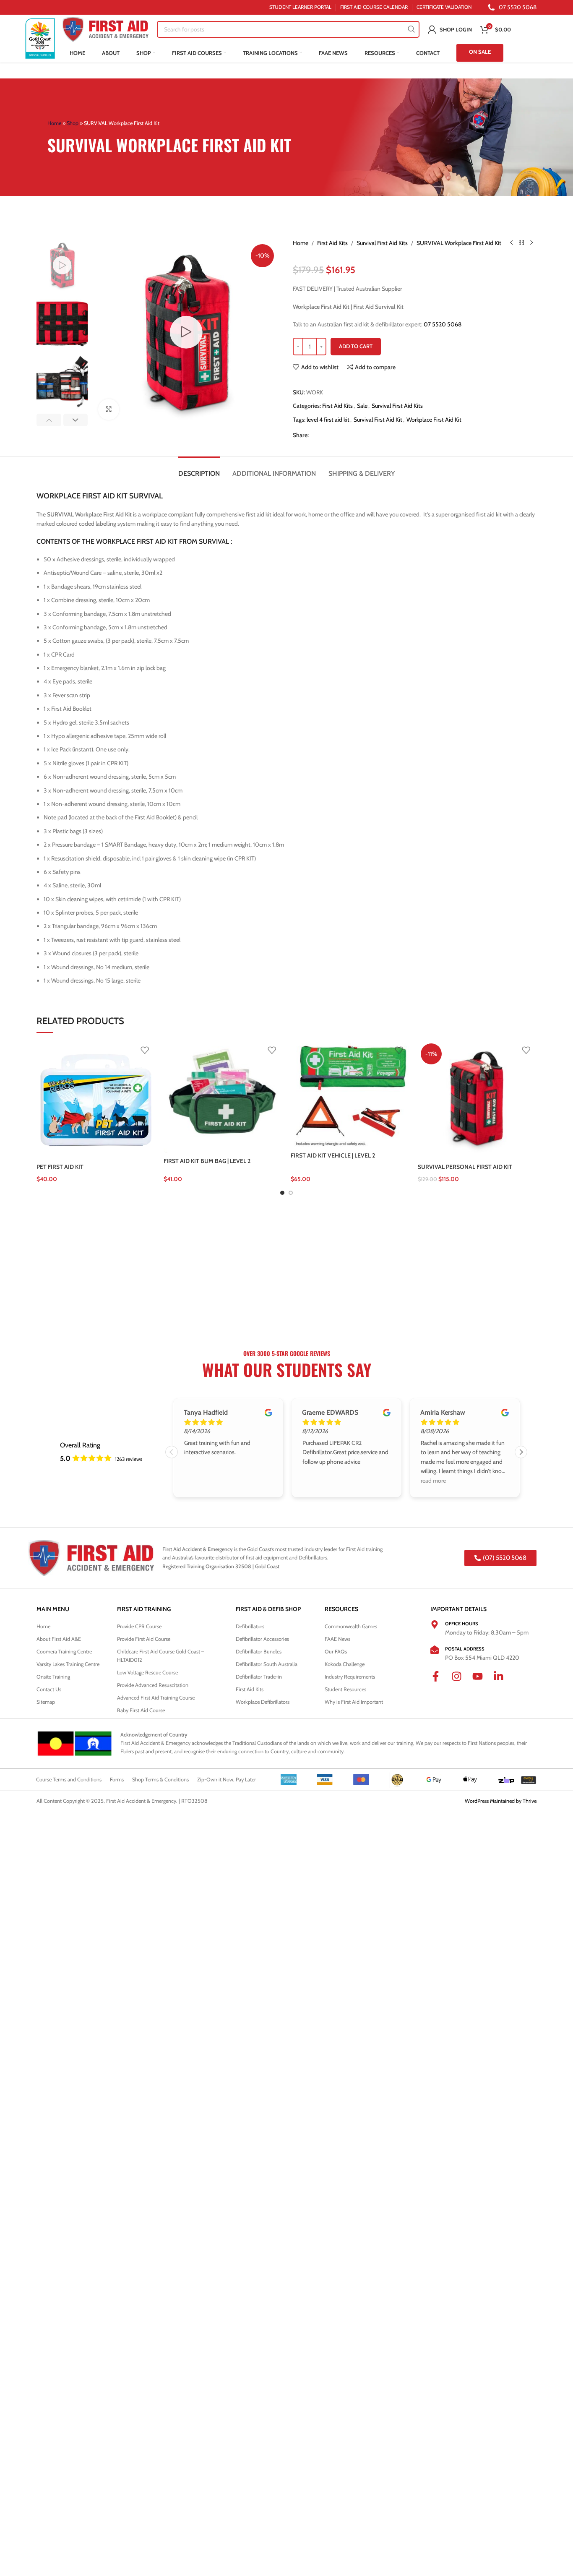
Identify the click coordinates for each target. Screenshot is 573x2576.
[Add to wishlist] (145, 1050)
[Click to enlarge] (109, 409)
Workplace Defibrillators (263, 1702)
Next (521, 1452)
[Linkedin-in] (504, 1682)
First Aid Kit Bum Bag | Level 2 (207, 1161)
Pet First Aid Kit (60, 1167)
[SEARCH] (411, 29)
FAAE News (337, 1639)
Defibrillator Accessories (262, 1639)
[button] (49, 420)
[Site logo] (40, 38)
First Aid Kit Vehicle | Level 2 (333, 1155)
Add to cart (356, 346)
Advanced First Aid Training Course (156, 1698)
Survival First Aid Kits (382, 243)
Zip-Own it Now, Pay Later (227, 1779)
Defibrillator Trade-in (259, 1677)
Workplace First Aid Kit (434, 420)
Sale (362, 406)
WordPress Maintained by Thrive (501, 1801)
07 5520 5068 (443, 324)
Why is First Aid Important (354, 1702)
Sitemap (46, 1702)
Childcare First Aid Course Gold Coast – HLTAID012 (161, 1656)
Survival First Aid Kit (378, 420)
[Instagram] (462, 1682)
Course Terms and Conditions (69, 1779)
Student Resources (345, 1689)
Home (54, 123)
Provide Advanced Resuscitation (153, 1685)
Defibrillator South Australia (267, 1664)
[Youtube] (483, 1682)
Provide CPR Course (139, 1626)
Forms (117, 1779)
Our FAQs (336, 1652)
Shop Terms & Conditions (160, 1779)
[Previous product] (511, 243)
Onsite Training (53, 1677)
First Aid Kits (332, 243)
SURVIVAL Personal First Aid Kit (465, 1167)
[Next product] (531, 243)
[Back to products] (521, 243)
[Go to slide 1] (282, 1193)
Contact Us (49, 1689)
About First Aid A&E (59, 1639)
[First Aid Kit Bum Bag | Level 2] (223, 1097)
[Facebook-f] (441, 1682)
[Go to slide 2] (291, 1193)
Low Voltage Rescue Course (147, 1673)
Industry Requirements (350, 1677)
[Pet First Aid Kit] (96, 1100)
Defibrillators (250, 1626)
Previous (172, 1452)
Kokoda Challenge (345, 1664)
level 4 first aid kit (328, 420)
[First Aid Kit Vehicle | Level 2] (350, 1094)
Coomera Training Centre (64, 1652)
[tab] (199, 469)
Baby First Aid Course (141, 1710)
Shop (73, 123)
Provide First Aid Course (144, 1639)
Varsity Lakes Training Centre (68, 1664)
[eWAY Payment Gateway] (529, 1779)
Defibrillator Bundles (259, 1652)
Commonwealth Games (351, 1626)
